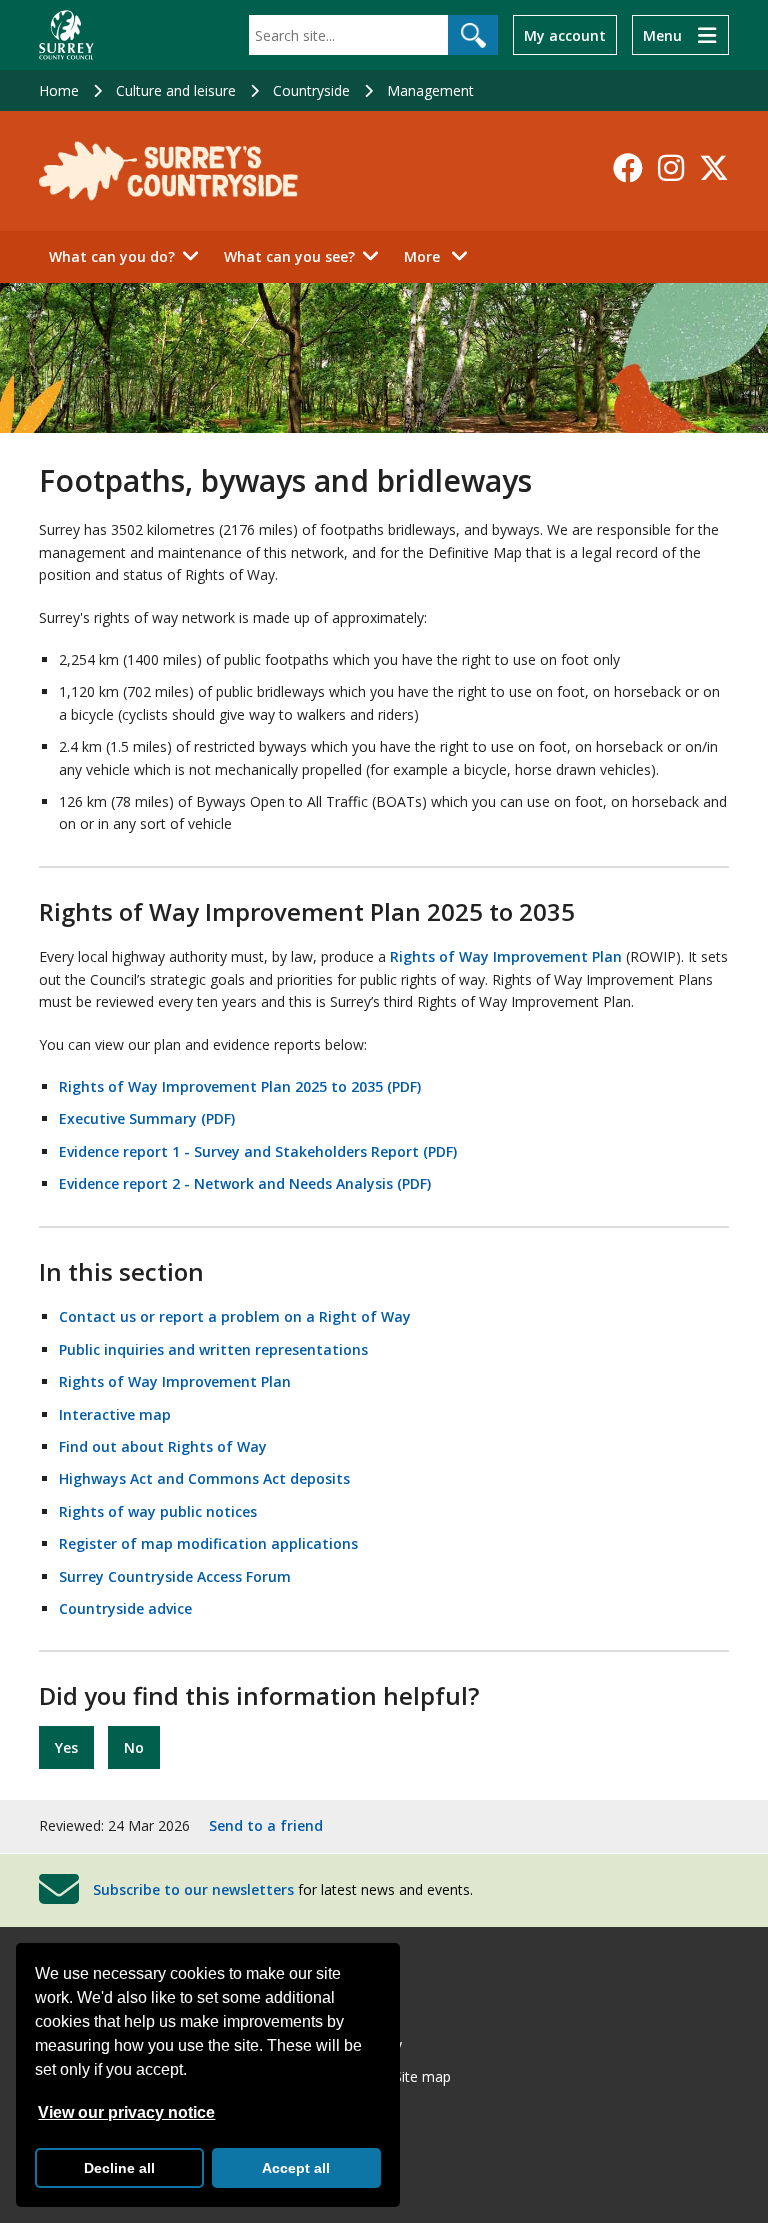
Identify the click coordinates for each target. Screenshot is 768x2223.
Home (59, 90)
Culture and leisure (176, 90)
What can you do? (112, 256)
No (134, 1747)
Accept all (296, 2168)
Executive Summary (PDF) (147, 1118)
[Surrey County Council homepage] (66, 35)
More (441, 256)
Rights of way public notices (158, 1511)
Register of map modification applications (208, 1543)
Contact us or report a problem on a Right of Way (235, 1316)
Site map (422, 2076)
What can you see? (289, 256)
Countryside (311, 90)
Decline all (119, 2168)
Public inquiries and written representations (213, 1349)
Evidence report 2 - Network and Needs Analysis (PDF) (245, 1183)
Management (430, 90)
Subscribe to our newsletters (193, 1888)
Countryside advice (125, 1608)
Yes (66, 1747)
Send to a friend (266, 1825)
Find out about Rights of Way (163, 1446)
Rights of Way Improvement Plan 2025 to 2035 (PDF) (240, 1086)
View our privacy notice (126, 2112)
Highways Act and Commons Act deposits (204, 1478)
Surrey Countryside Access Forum (175, 1576)
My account (565, 35)
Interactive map (115, 1414)
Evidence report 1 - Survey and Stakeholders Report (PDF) (258, 1151)
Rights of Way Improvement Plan (506, 956)
